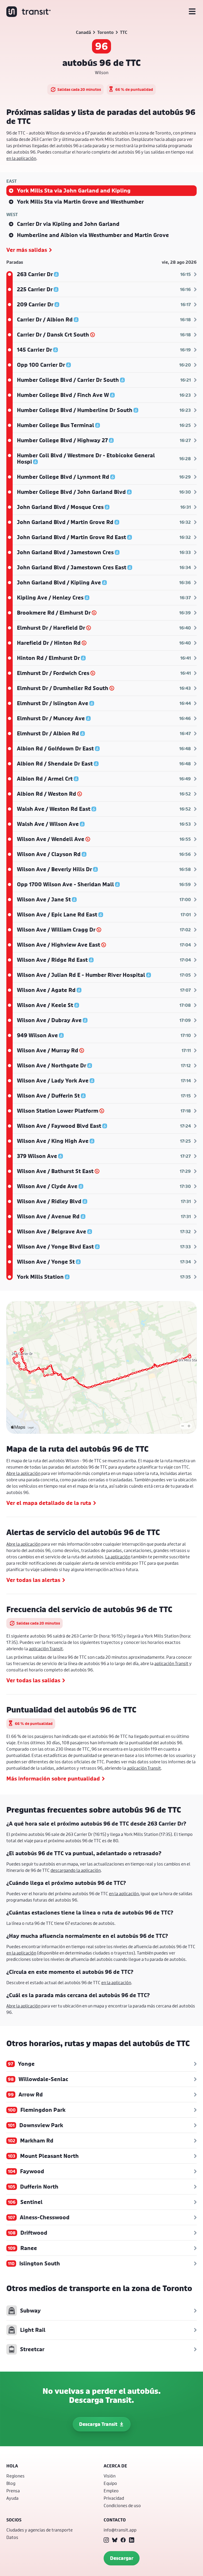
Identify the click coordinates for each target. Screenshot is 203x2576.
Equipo (110, 2483)
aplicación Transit (46, 1649)
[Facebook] (123, 2540)
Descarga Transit (98, 2424)
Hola (12, 2466)
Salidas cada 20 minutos (79, 89)
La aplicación (118, 1557)
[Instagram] (106, 2540)
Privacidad (114, 2498)
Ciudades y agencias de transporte (40, 2530)
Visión (110, 2476)
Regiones (15, 2476)
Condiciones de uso (122, 2505)
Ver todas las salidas (33, 1680)
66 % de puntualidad (134, 89)
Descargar (122, 2558)
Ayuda (12, 2498)
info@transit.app (120, 2530)
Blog (11, 2483)
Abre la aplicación (23, 1473)
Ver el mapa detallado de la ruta (49, 1503)
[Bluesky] (115, 2540)
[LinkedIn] (132, 2540)
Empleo (111, 2491)
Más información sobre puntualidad (53, 1779)
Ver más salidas (27, 250)
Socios (14, 2520)
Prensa (13, 2491)
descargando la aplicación (76, 1870)
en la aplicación (21, 158)
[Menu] (192, 12)
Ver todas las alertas (33, 1580)
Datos (12, 2537)
